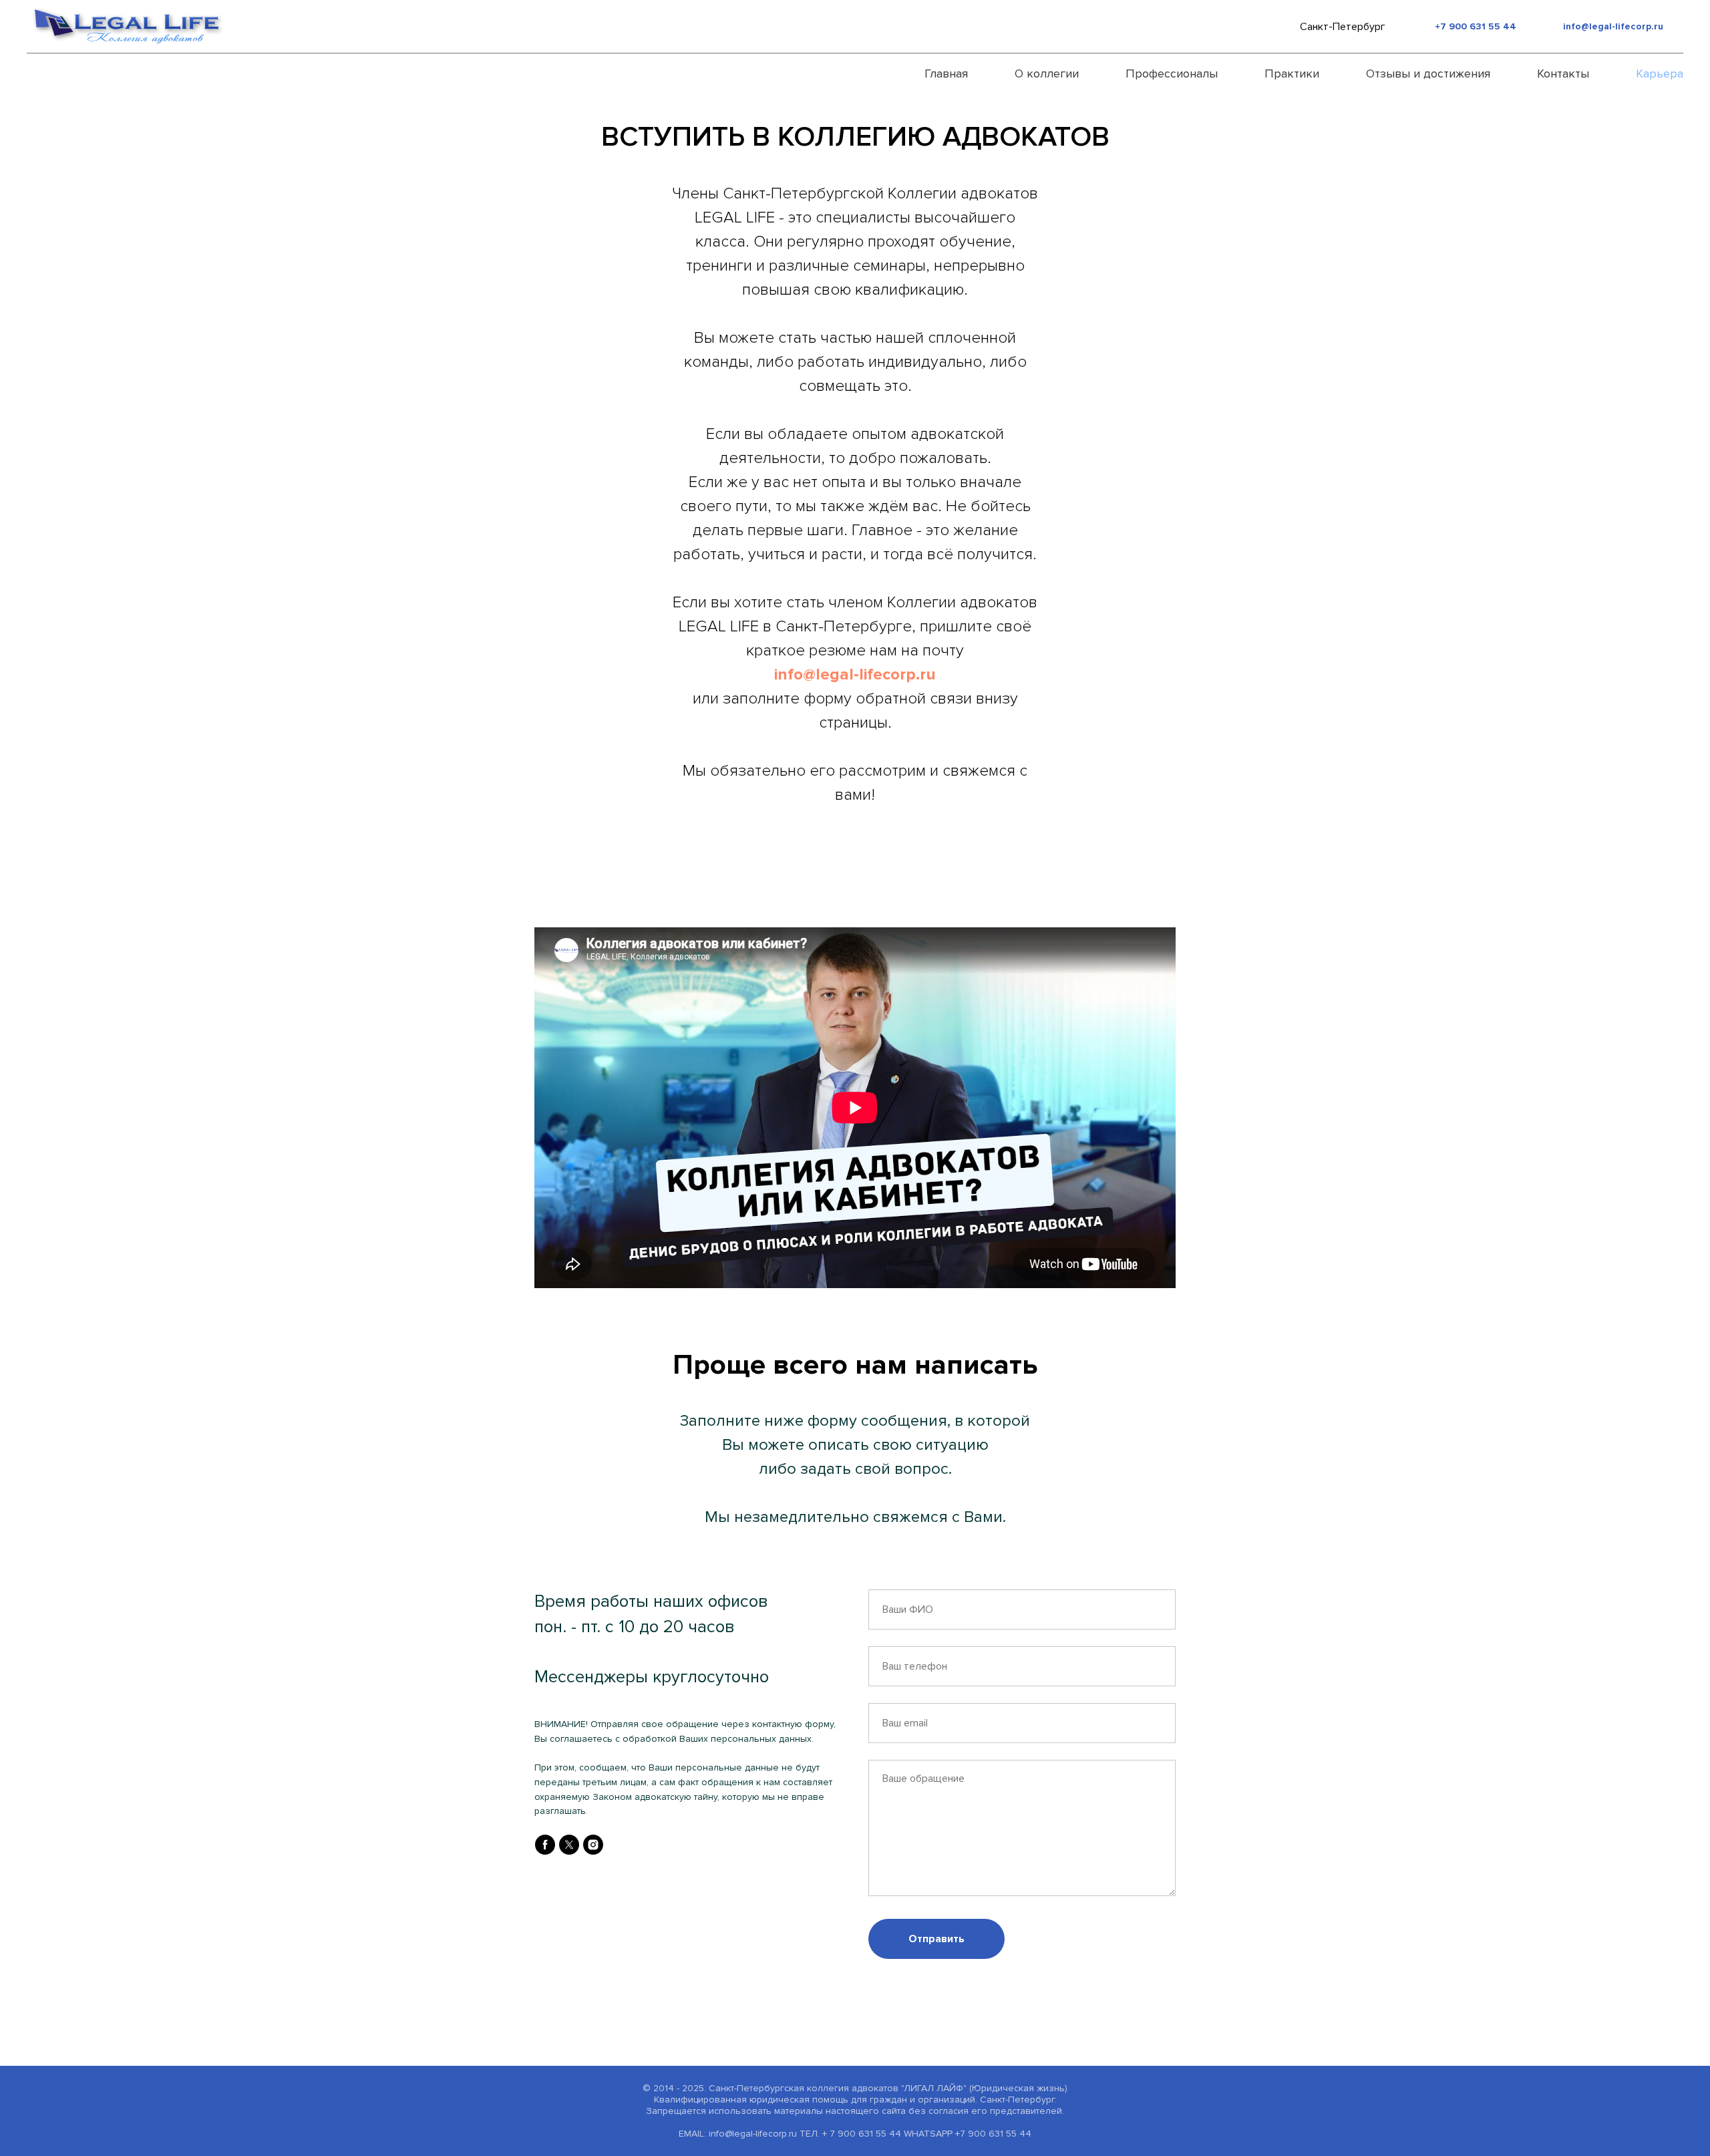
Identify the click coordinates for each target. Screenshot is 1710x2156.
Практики (1292, 73)
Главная (946, 73)
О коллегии (1047, 73)
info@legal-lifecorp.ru (1613, 26)
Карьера (1660, 73)
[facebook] (545, 1845)
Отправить (936, 1939)
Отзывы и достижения (1428, 73)
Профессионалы (1172, 73)
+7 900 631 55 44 (1476, 26)
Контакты (1563, 73)
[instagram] (593, 1845)
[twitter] (569, 1845)
